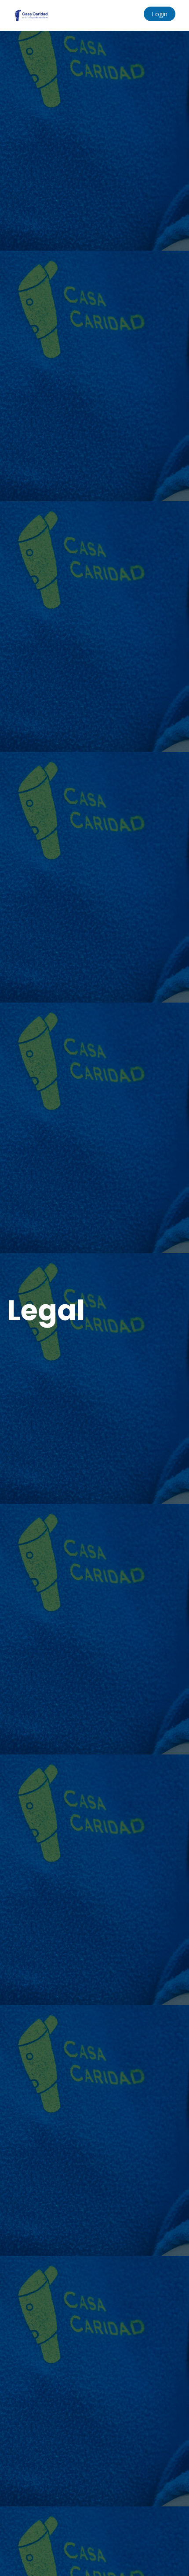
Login (160, 14)
